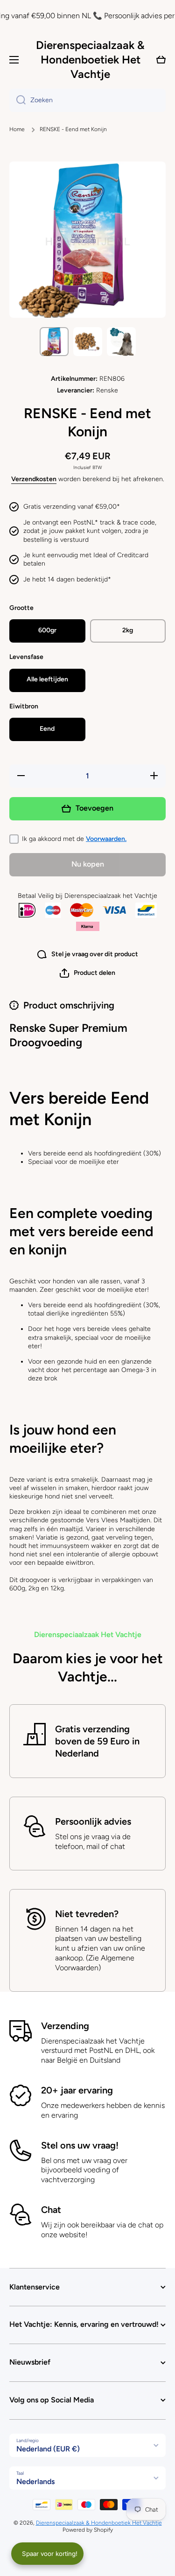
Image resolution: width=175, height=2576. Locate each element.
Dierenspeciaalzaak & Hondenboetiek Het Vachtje (99, 2523)
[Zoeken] (17, 100)
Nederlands (35, 2481)
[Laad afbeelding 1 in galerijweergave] (54, 342)
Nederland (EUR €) (48, 2449)
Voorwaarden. (106, 839)
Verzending (65, 2026)
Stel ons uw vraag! (80, 2145)
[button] (87, 973)
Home (17, 129)
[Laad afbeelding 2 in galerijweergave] (88, 342)
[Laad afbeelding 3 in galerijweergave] (121, 342)
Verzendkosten (34, 479)
